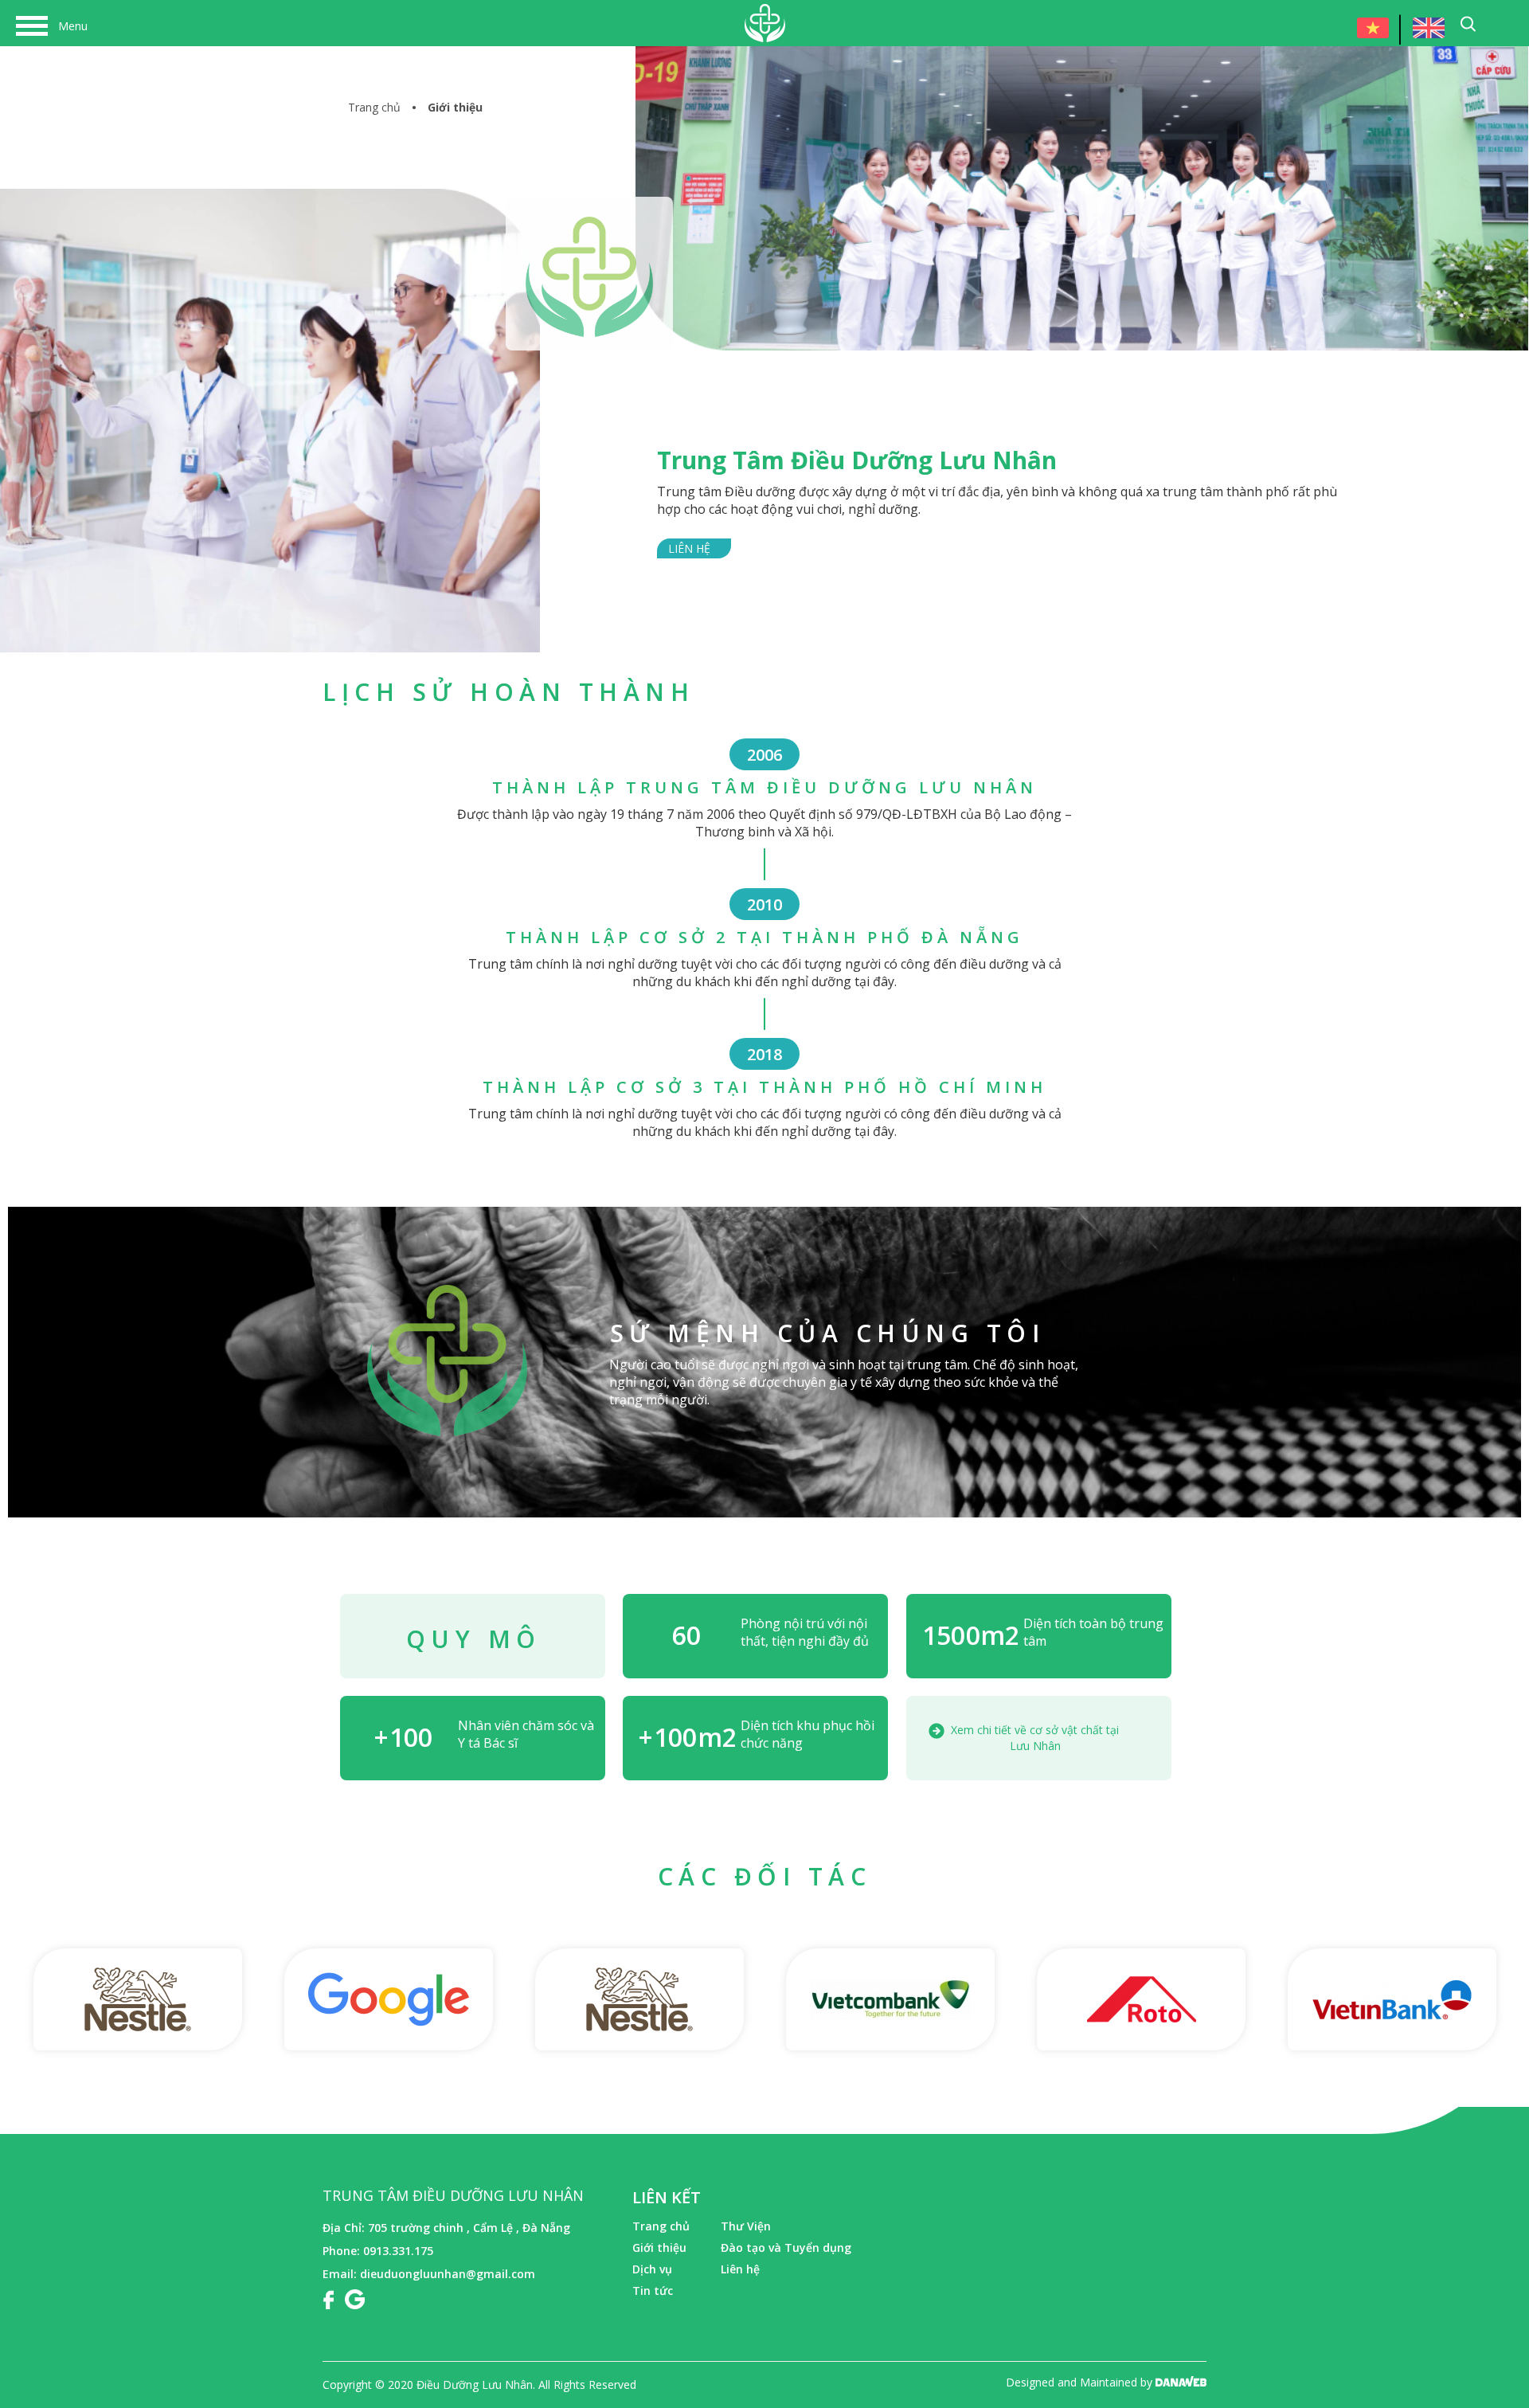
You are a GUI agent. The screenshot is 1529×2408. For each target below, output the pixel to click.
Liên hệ (689, 548)
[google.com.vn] (355, 2298)
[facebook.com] (328, 2298)
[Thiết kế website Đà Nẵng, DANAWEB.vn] (1181, 2382)
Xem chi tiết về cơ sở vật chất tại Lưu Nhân (1035, 1738)
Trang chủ (374, 107)
